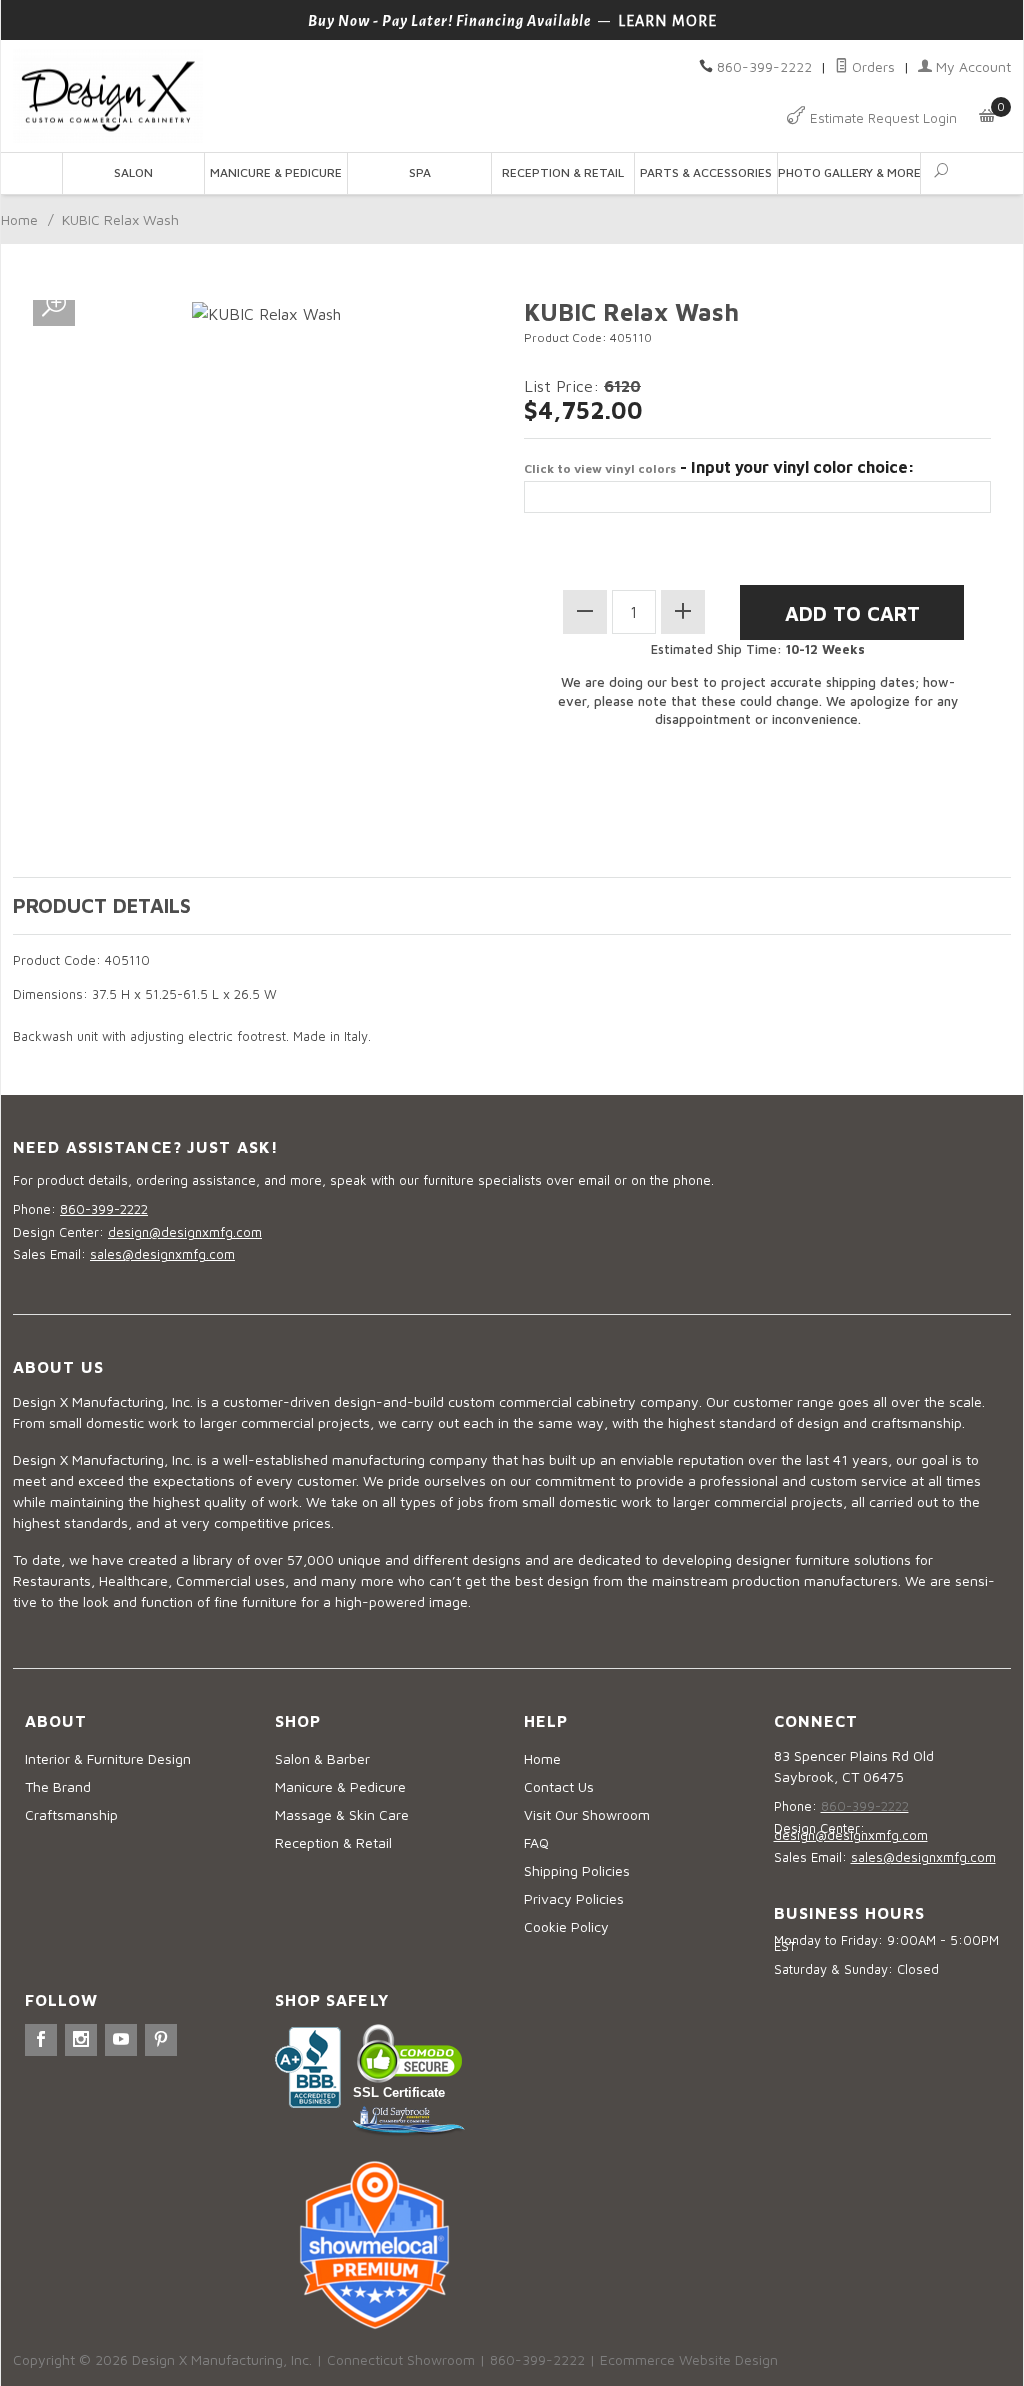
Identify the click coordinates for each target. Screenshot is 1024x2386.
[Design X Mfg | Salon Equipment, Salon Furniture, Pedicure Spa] (256, 96)
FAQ (536, 1842)
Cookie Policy (566, 1926)
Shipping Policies (577, 1870)
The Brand (58, 1786)
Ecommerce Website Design (689, 2359)
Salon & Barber (322, 1758)
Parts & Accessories (706, 172)
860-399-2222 (764, 66)
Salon (133, 172)
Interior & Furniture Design (108, 1758)
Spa (420, 172)
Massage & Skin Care (342, 1814)
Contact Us (559, 1786)
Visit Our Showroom (587, 1814)
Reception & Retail (563, 172)
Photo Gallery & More (849, 172)
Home (19, 219)
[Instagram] (81, 2040)
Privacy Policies (574, 1898)
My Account (971, 66)
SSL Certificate (399, 2092)
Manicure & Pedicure (276, 172)
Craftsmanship (71, 1814)
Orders (871, 66)
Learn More (667, 21)
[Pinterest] (161, 2040)
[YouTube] (121, 2040)
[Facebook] (41, 2040)
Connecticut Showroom (401, 2359)
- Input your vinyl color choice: (719, 467)
